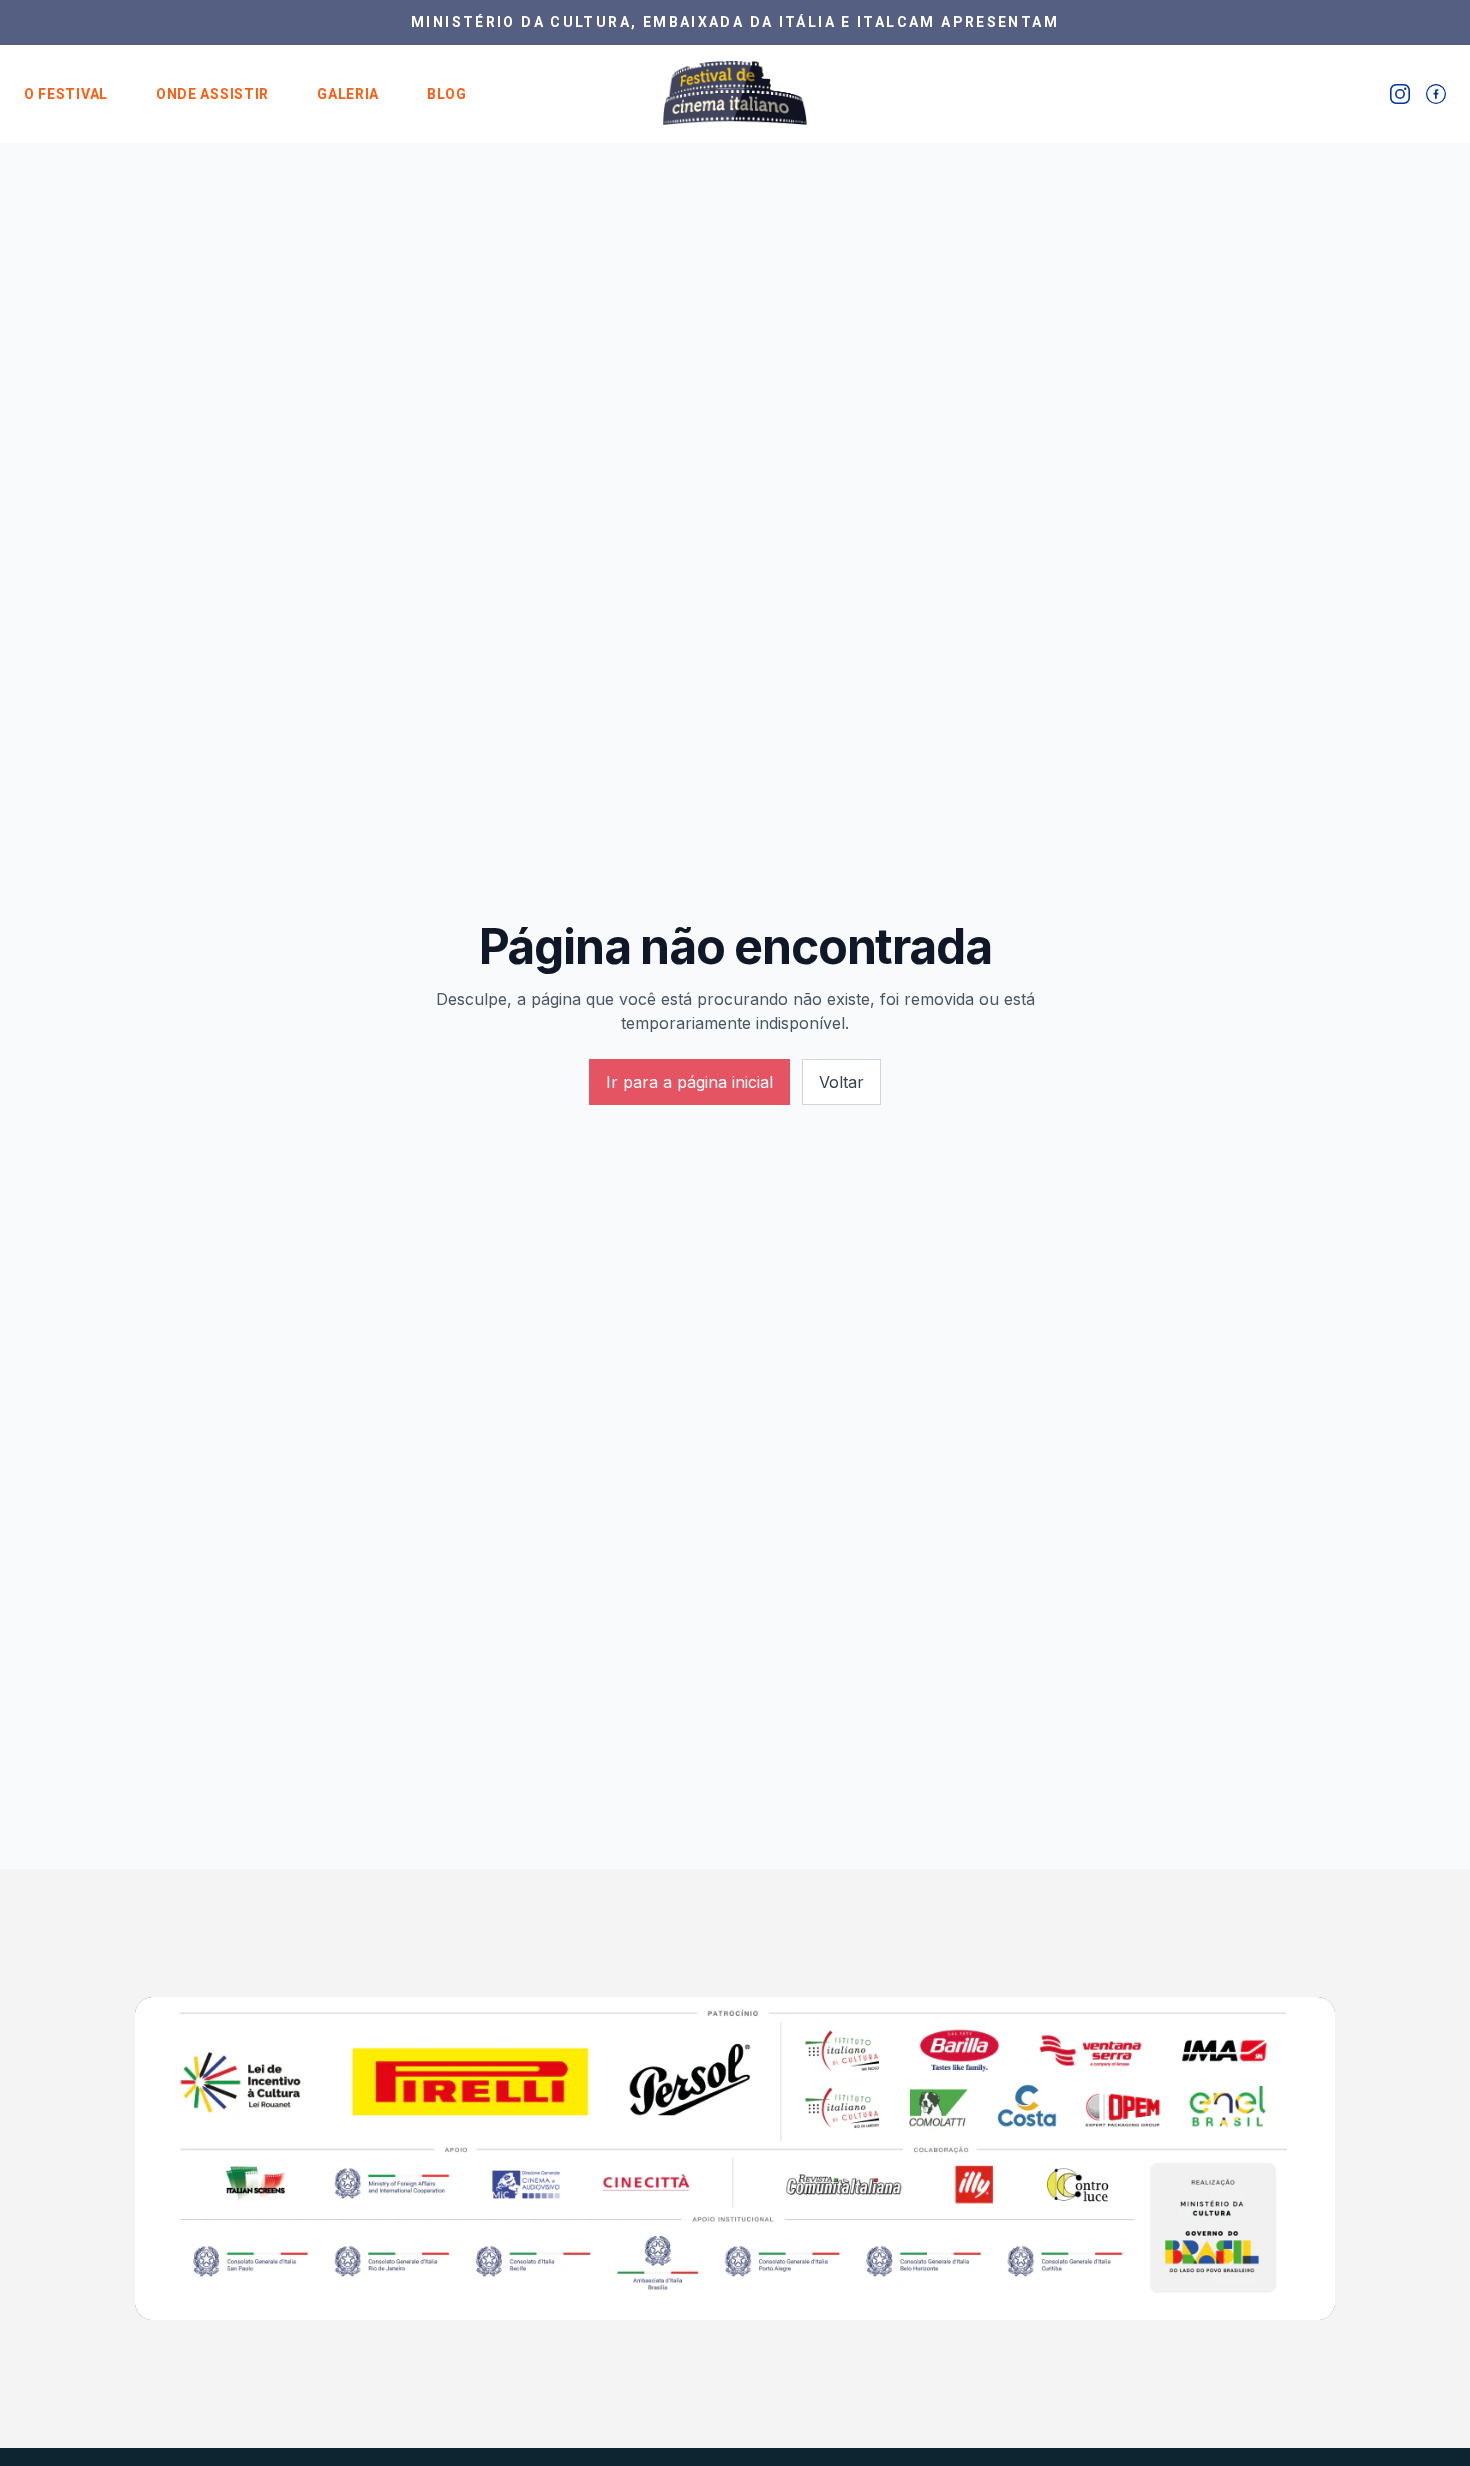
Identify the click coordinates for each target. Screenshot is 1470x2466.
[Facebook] (1436, 94)
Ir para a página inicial (689, 1082)
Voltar (841, 1082)
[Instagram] (1400, 94)
